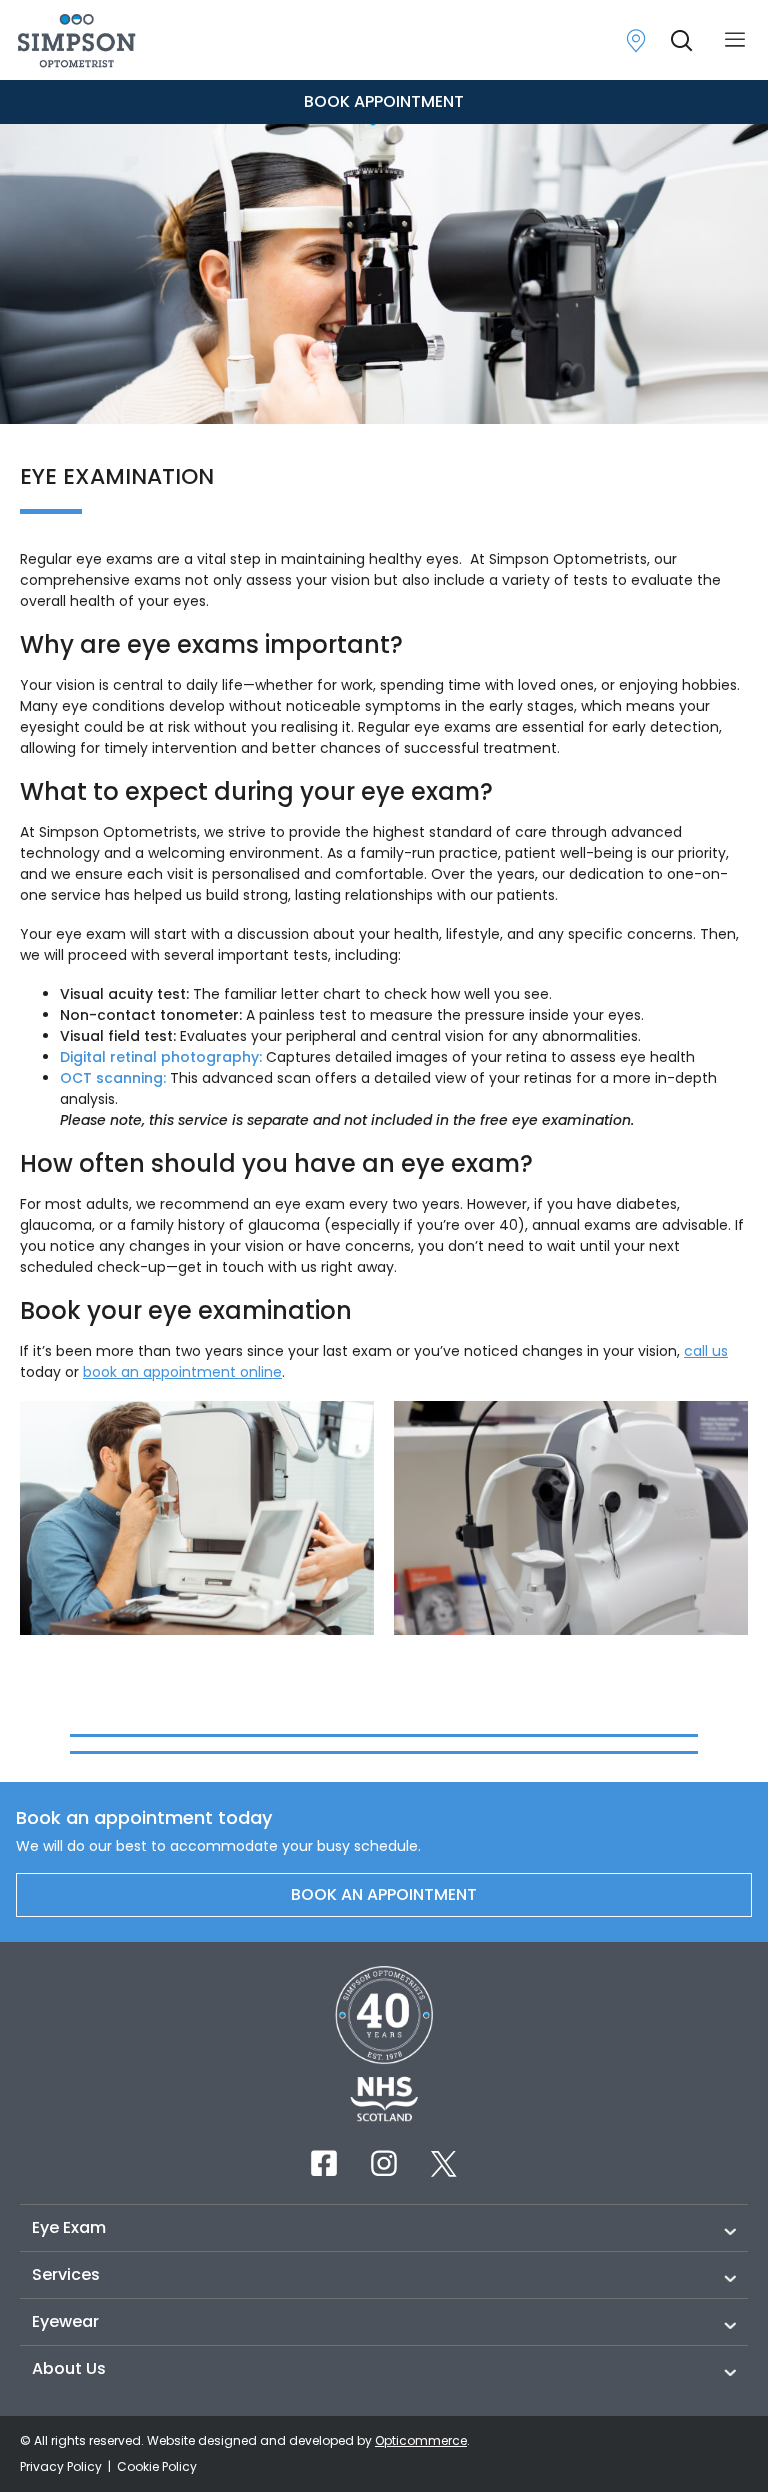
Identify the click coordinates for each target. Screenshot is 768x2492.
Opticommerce (421, 2440)
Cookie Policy (157, 2466)
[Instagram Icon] (384, 2163)
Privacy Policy (62, 2466)
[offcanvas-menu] (735, 40)
